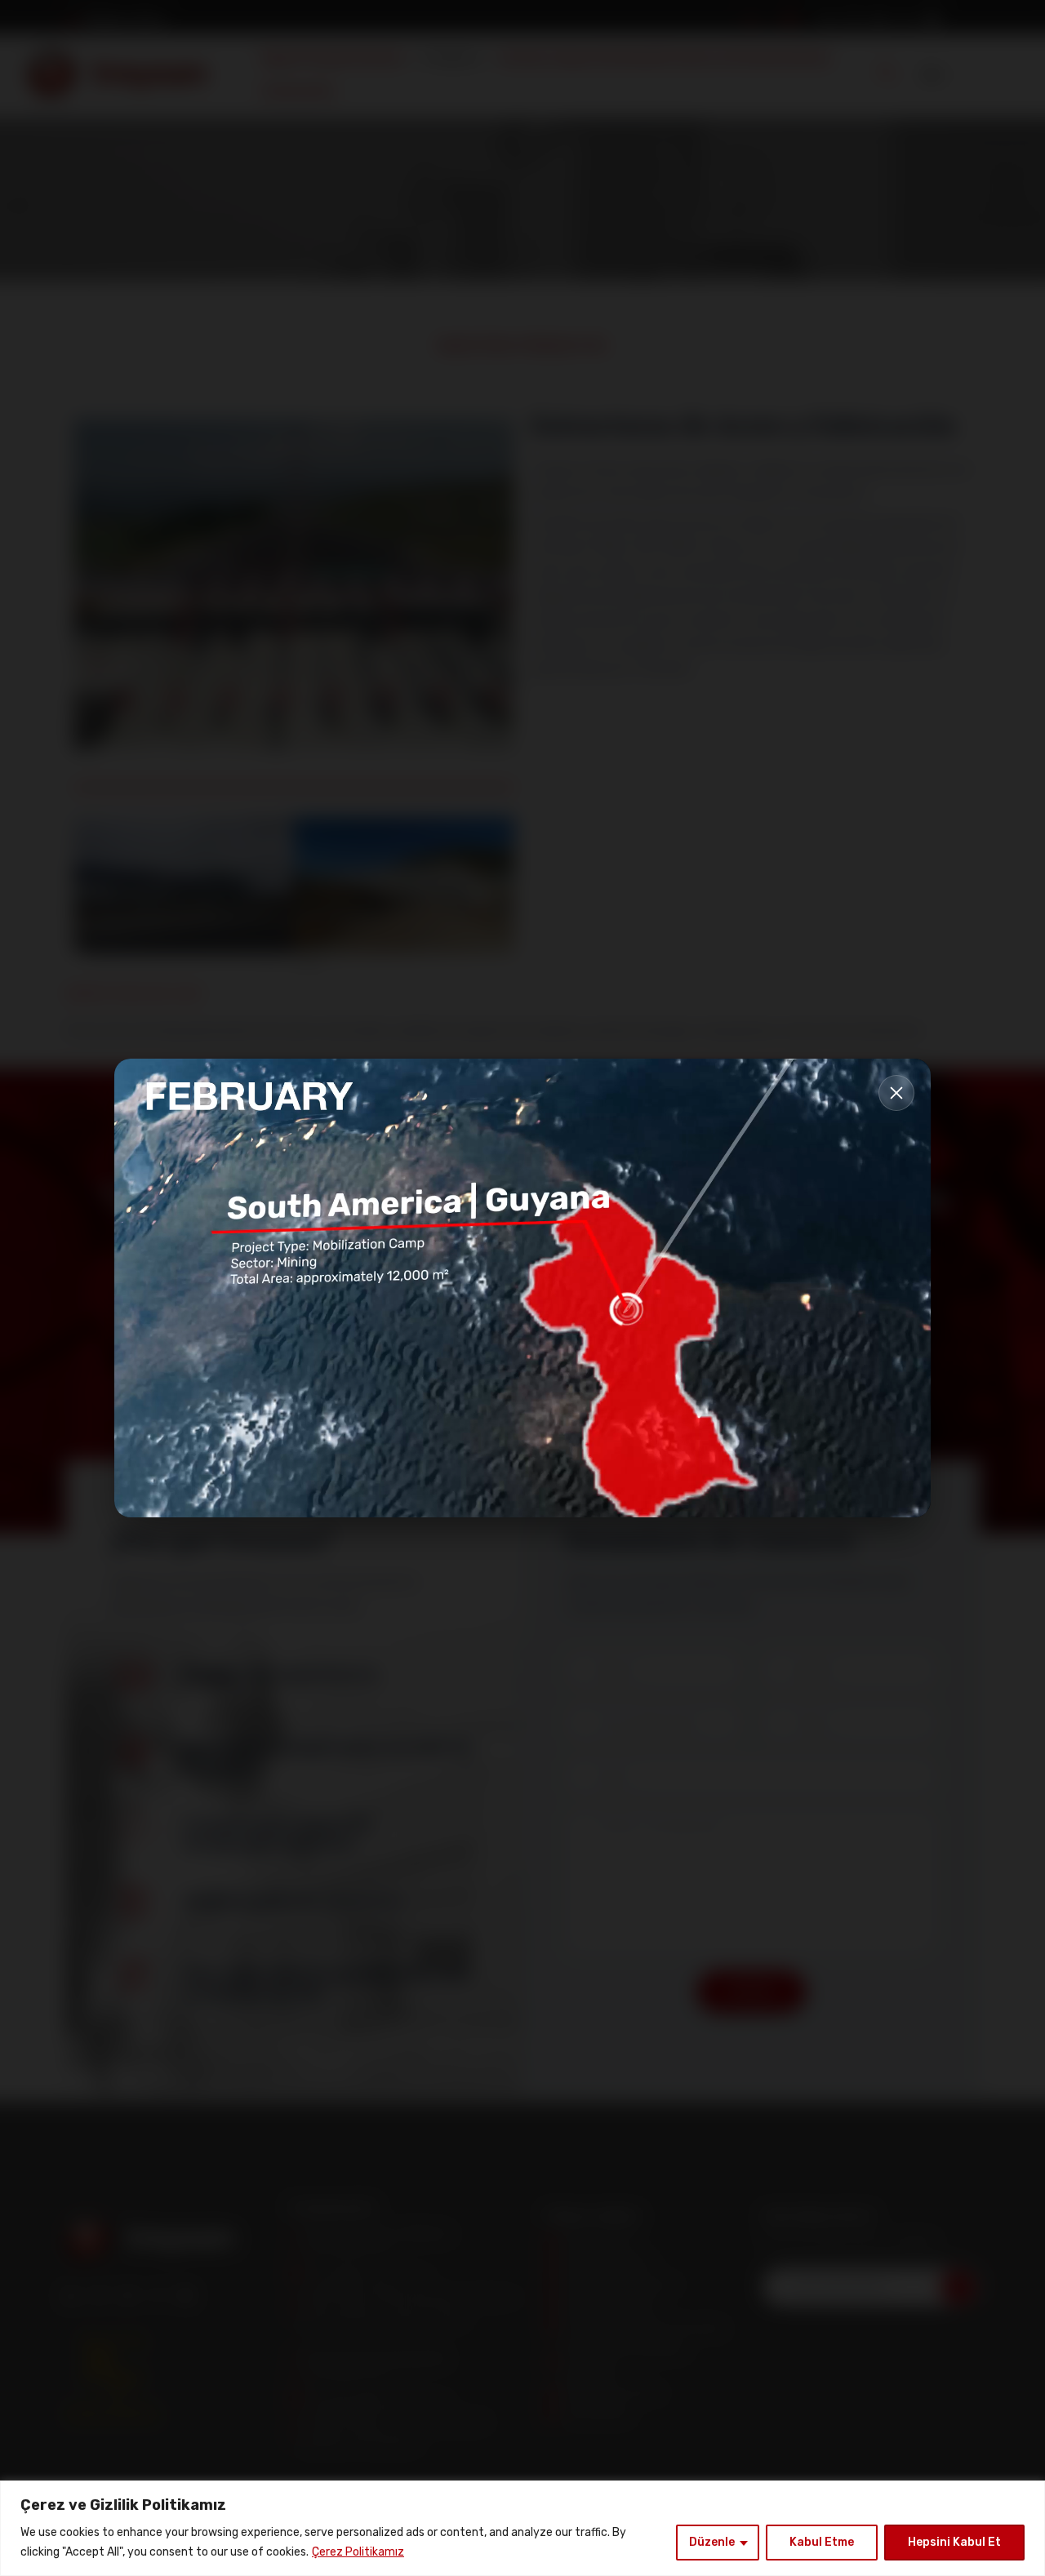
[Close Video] (896, 1093)
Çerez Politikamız (358, 2552)
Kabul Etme (822, 2542)
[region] (522, 2528)
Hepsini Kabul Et (954, 2542)
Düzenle (712, 2542)
